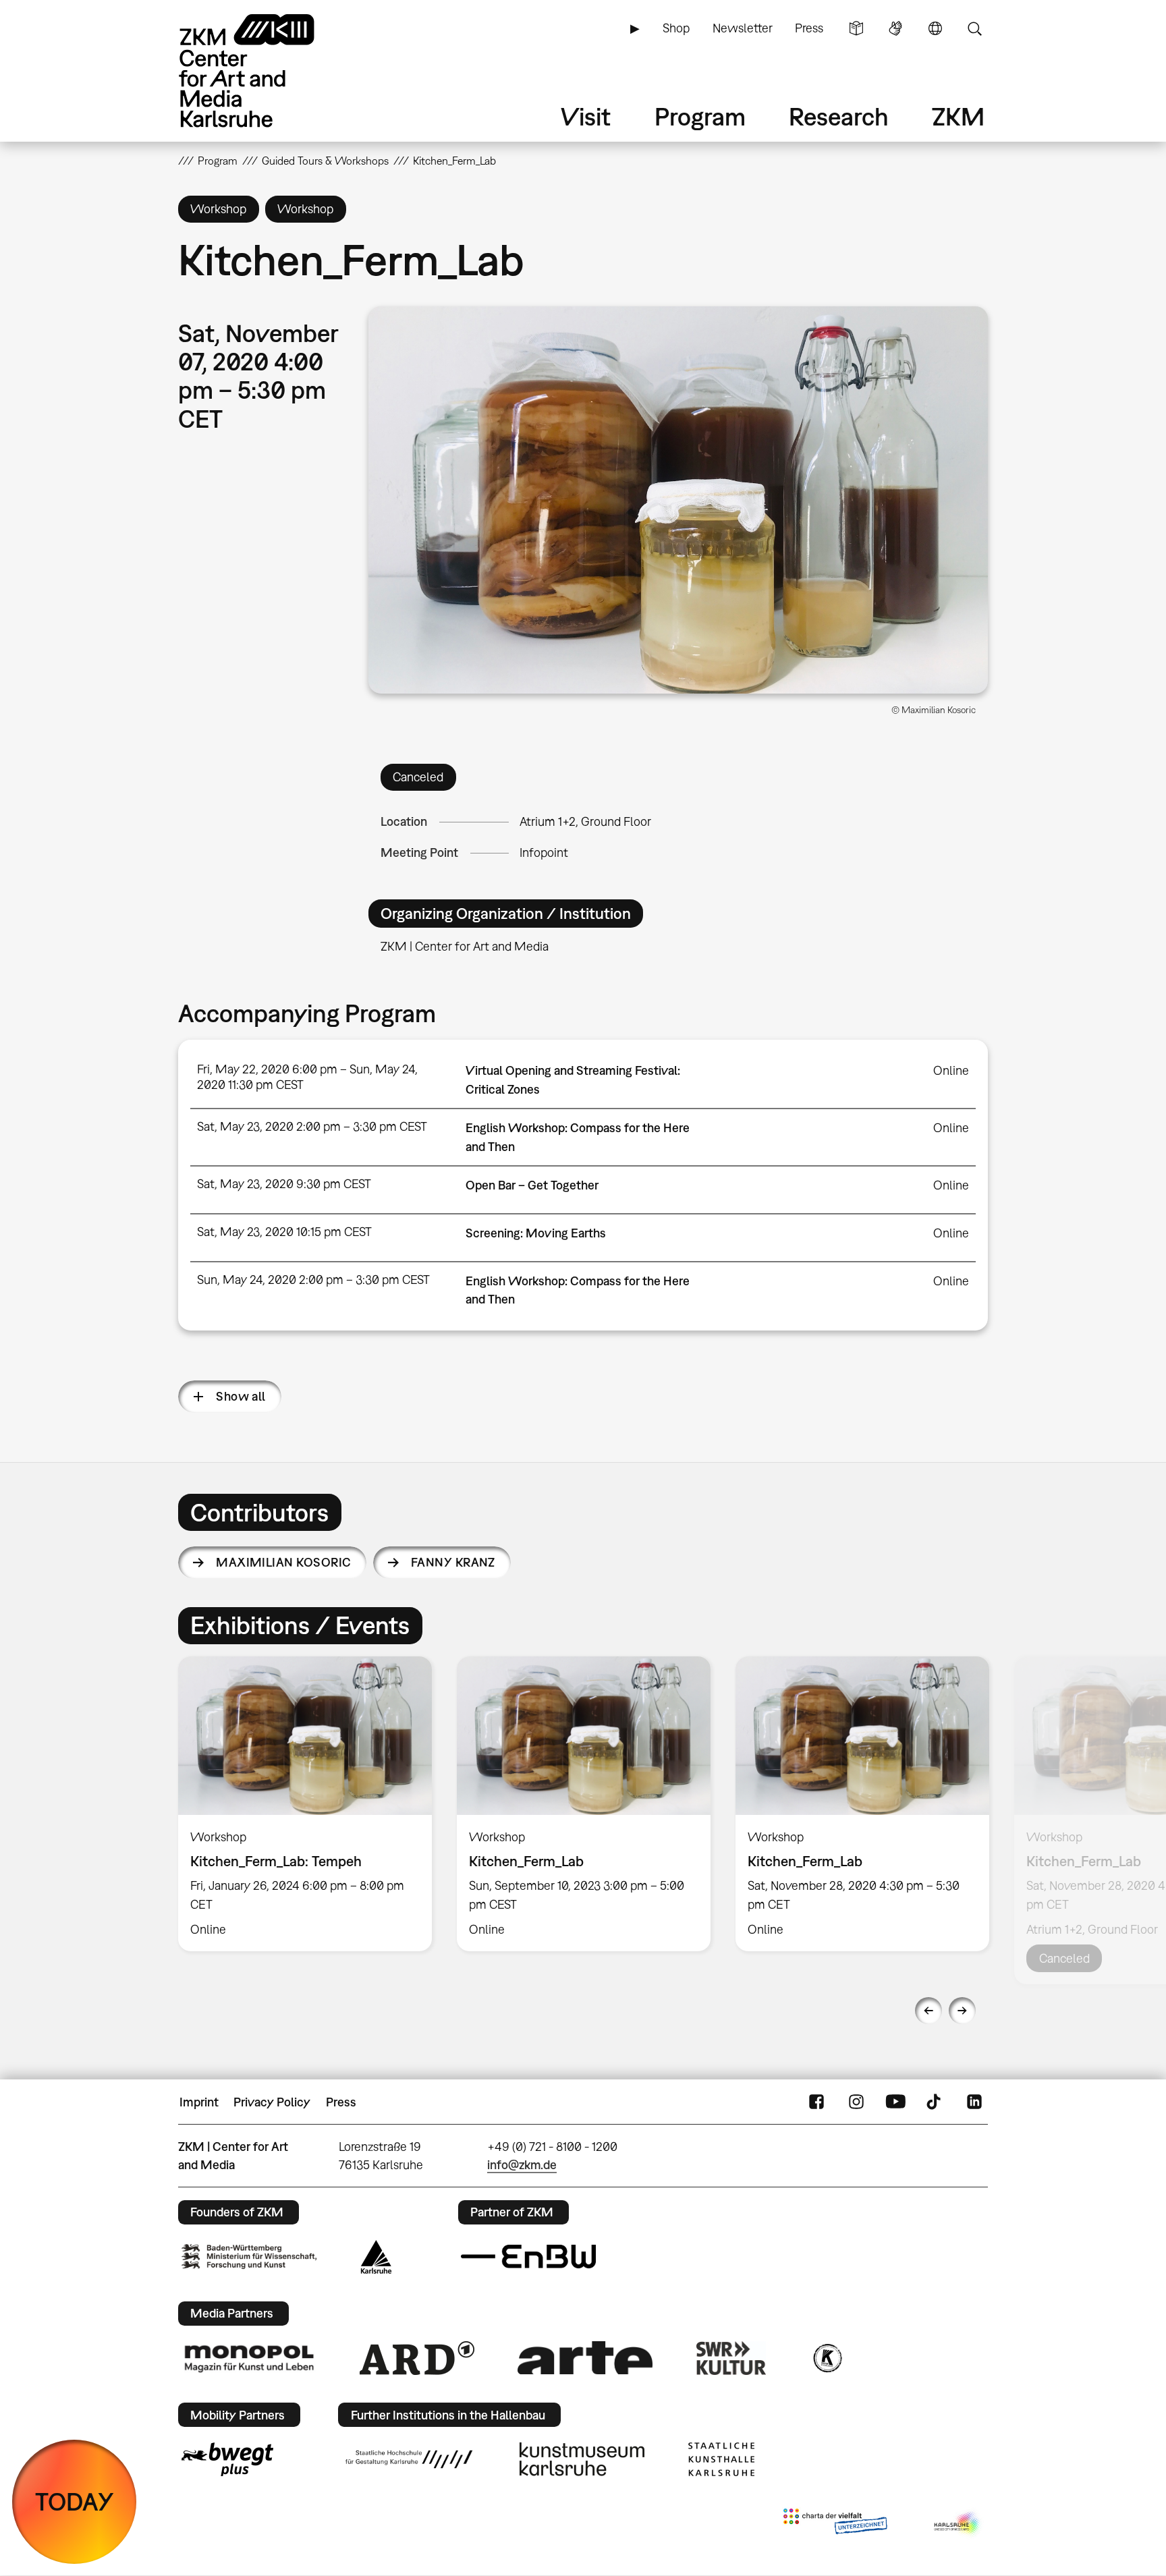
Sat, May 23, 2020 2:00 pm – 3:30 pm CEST (312, 1126)
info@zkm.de (522, 2165)
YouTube (895, 2102)
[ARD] (417, 2358)
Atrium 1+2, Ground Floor (585, 821)
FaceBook (816, 2102)
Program (700, 116)
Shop (676, 28)
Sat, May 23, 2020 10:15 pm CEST (284, 1232)
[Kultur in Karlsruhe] (827, 2358)
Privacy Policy (272, 2102)
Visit (586, 116)
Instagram (856, 2102)
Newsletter (743, 28)
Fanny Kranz (453, 1562)
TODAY (75, 2501)
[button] (678, 500)
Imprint (199, 2102)
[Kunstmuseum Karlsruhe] (582, 2459)
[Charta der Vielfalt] (835, 2524)
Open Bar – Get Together (532, 1185)
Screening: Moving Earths (536, 1233)
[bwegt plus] (227, 2459)
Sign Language (895, 28)
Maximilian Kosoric (283, 1562)
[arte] (585, 2358)
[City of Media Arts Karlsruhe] (958, 2524)
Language (935, 28)
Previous (928, 2011)
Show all (241, 1396)
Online (951, 1070)
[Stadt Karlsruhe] (376, 2257)
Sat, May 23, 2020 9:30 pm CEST (284, 1184)
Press (809, 28)
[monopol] (249, 2358)
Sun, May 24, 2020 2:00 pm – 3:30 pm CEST (313, 1280)
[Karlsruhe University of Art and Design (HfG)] (409, 2459)
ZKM (958, 116)
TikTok (935, 2102)
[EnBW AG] (528, 2257)
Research (839, 116)
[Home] (266, 71)
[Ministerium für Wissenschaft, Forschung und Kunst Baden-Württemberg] (249, 2257)
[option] (305, 1803)
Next (962, 2011)
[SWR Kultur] (731, 2358)
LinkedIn (974, 2102)
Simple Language (856, 28)
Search (974, 28)
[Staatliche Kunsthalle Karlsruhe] (721, 2459)
